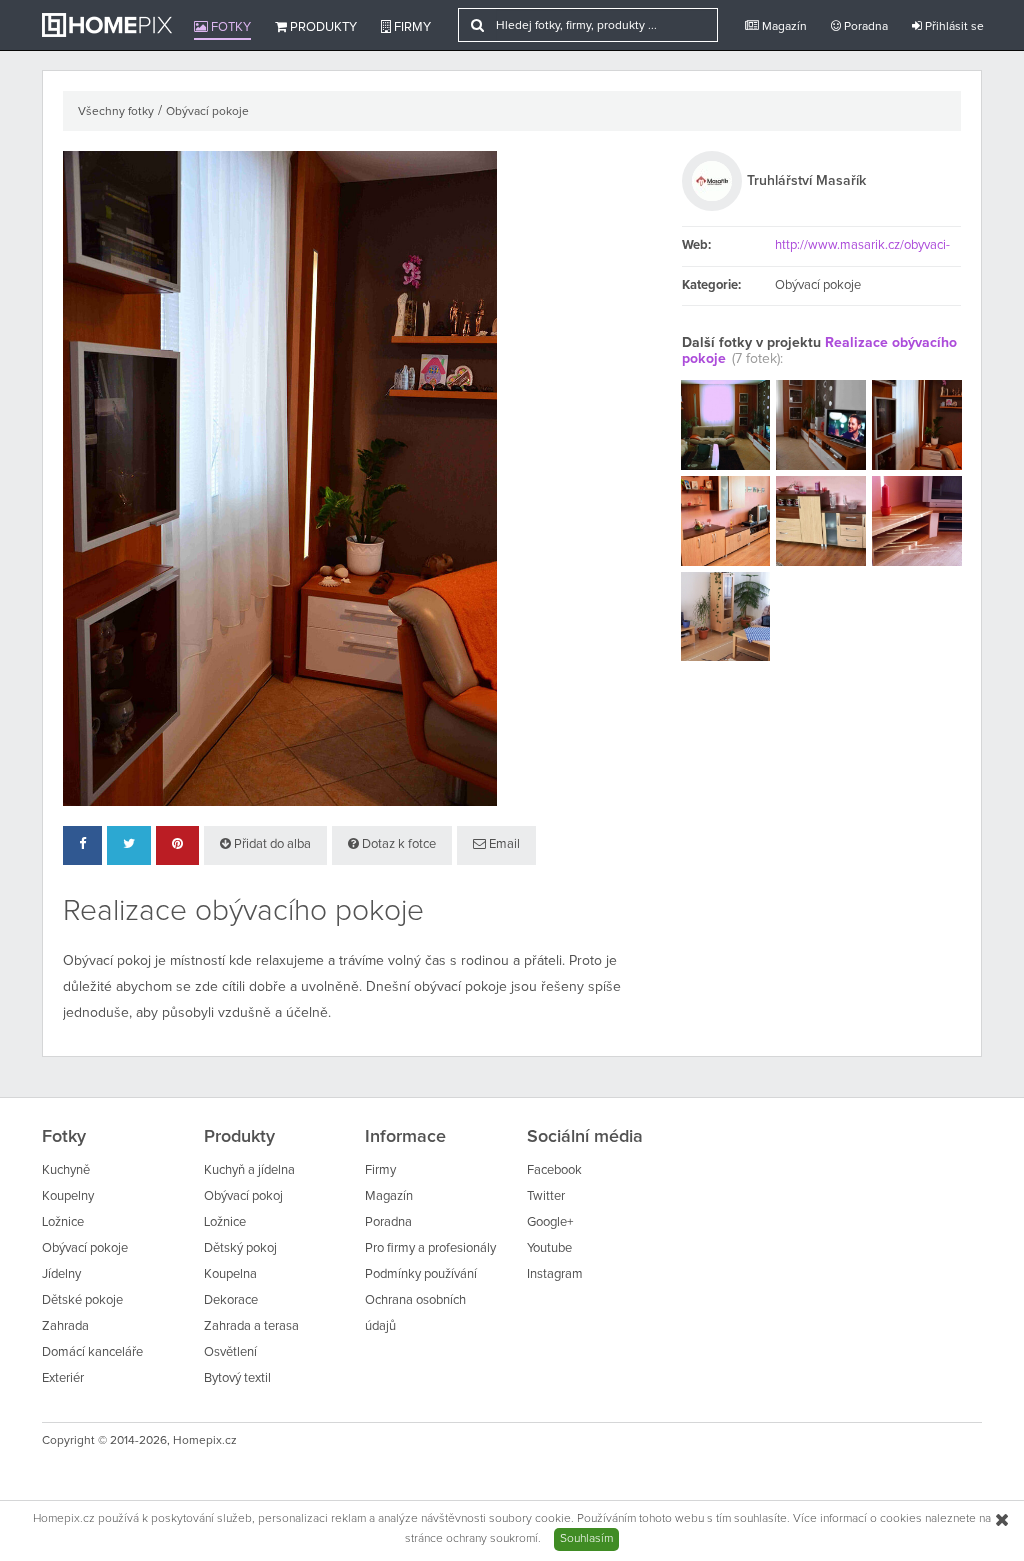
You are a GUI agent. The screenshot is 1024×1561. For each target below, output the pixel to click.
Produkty (322, 27)
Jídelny (61, 1274)
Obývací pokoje (207, 112)
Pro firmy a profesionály (430, 1248)
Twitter (546, 1196)
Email (503, 844)
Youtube (549, 1248)
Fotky (229, 27)
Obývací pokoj (243, 1196)
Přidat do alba (271, 844)
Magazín (783, 27)
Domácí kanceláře (92, 1352)
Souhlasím (586, 1539)
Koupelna (230, 1274)
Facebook (554, 1170)
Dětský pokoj (240, 1248)
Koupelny (68, 1196)
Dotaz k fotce (397, 844)
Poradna (864, 27)
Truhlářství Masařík (806, 181)
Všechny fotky (116, 112)
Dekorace (231, 1300)
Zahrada (65, 1326)
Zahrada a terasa (251, 1326)
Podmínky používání (421, 1274)
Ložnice (63, 1222)
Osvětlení (230, 1352)
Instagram (555, 1274)
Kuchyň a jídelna (249, 1170)
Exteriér (63, 1378)
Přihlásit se (953, 27)
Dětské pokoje (82, 1300)
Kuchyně (66, 1170)
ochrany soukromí (492, 1539)
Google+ (550, 1222)
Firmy (411, 27)
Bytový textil (237, 1378)
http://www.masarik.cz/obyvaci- (862, 245)
